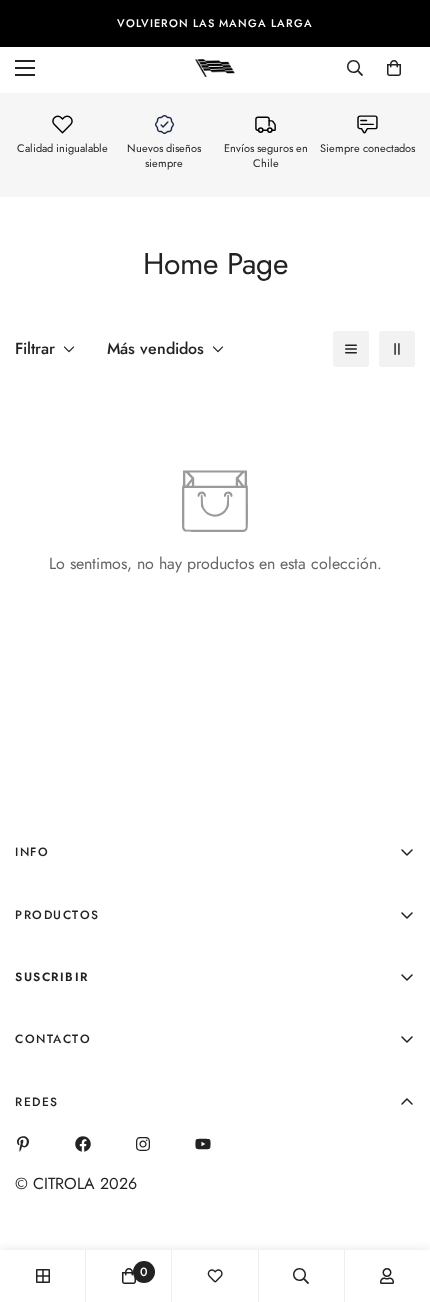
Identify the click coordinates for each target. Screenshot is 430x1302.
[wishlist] (215, 1276)
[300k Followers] (83, 1144)
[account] (387, 1276)
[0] (394, 68)
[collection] (43, 1276)
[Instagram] (143, 1144)
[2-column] (397, 349)
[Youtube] (203, 1144)
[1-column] (351, 349)
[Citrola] (215, 67)
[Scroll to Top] (394, 1196)
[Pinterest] (23, 1144)
